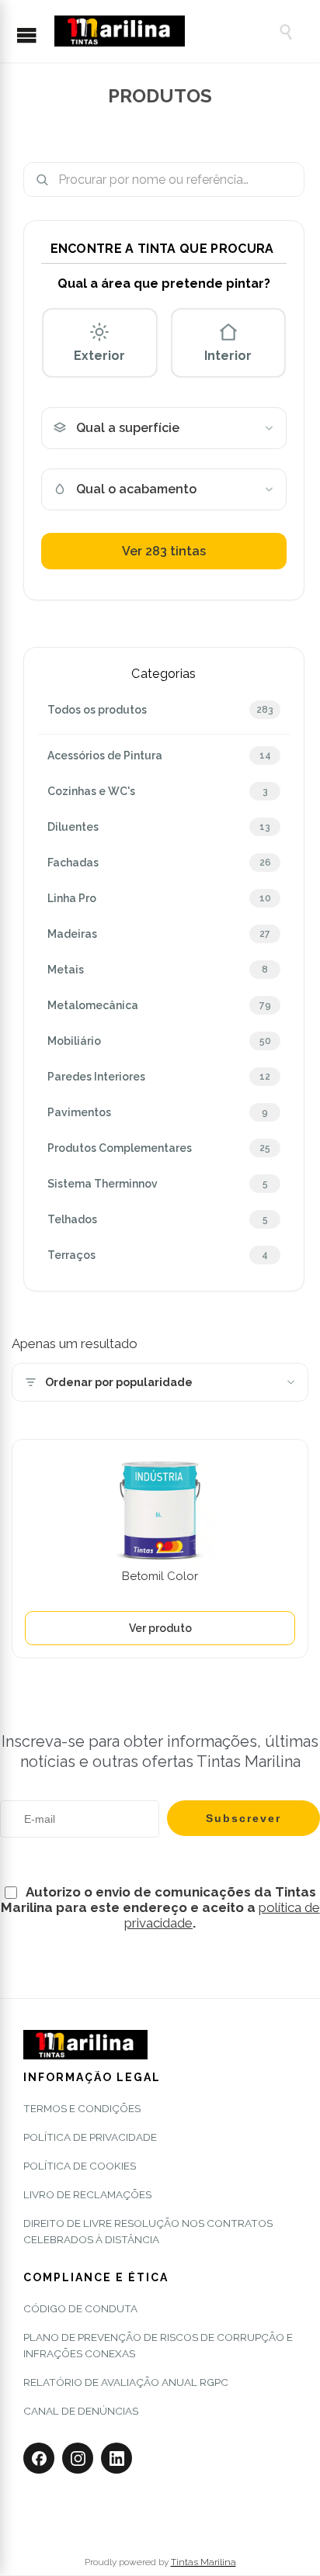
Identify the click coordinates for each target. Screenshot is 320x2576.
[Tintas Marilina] (158, 31)
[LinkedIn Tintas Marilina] (117, 2458)
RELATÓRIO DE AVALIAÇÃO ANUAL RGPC (126, 2382)
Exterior (99, 356)
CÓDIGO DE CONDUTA (80, 2308)
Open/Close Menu (34, 36)
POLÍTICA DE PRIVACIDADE (90, 2137)
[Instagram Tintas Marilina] (78, 2458)
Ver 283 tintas (164, 551)
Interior (228, 356)
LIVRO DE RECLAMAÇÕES (87, 2194)
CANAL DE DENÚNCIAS (81, 2411)
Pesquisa (287, 180)
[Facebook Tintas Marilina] (39, 2458)
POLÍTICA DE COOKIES (80, 2166)
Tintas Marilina (203, 2562)
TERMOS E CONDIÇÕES (82, 2108)
